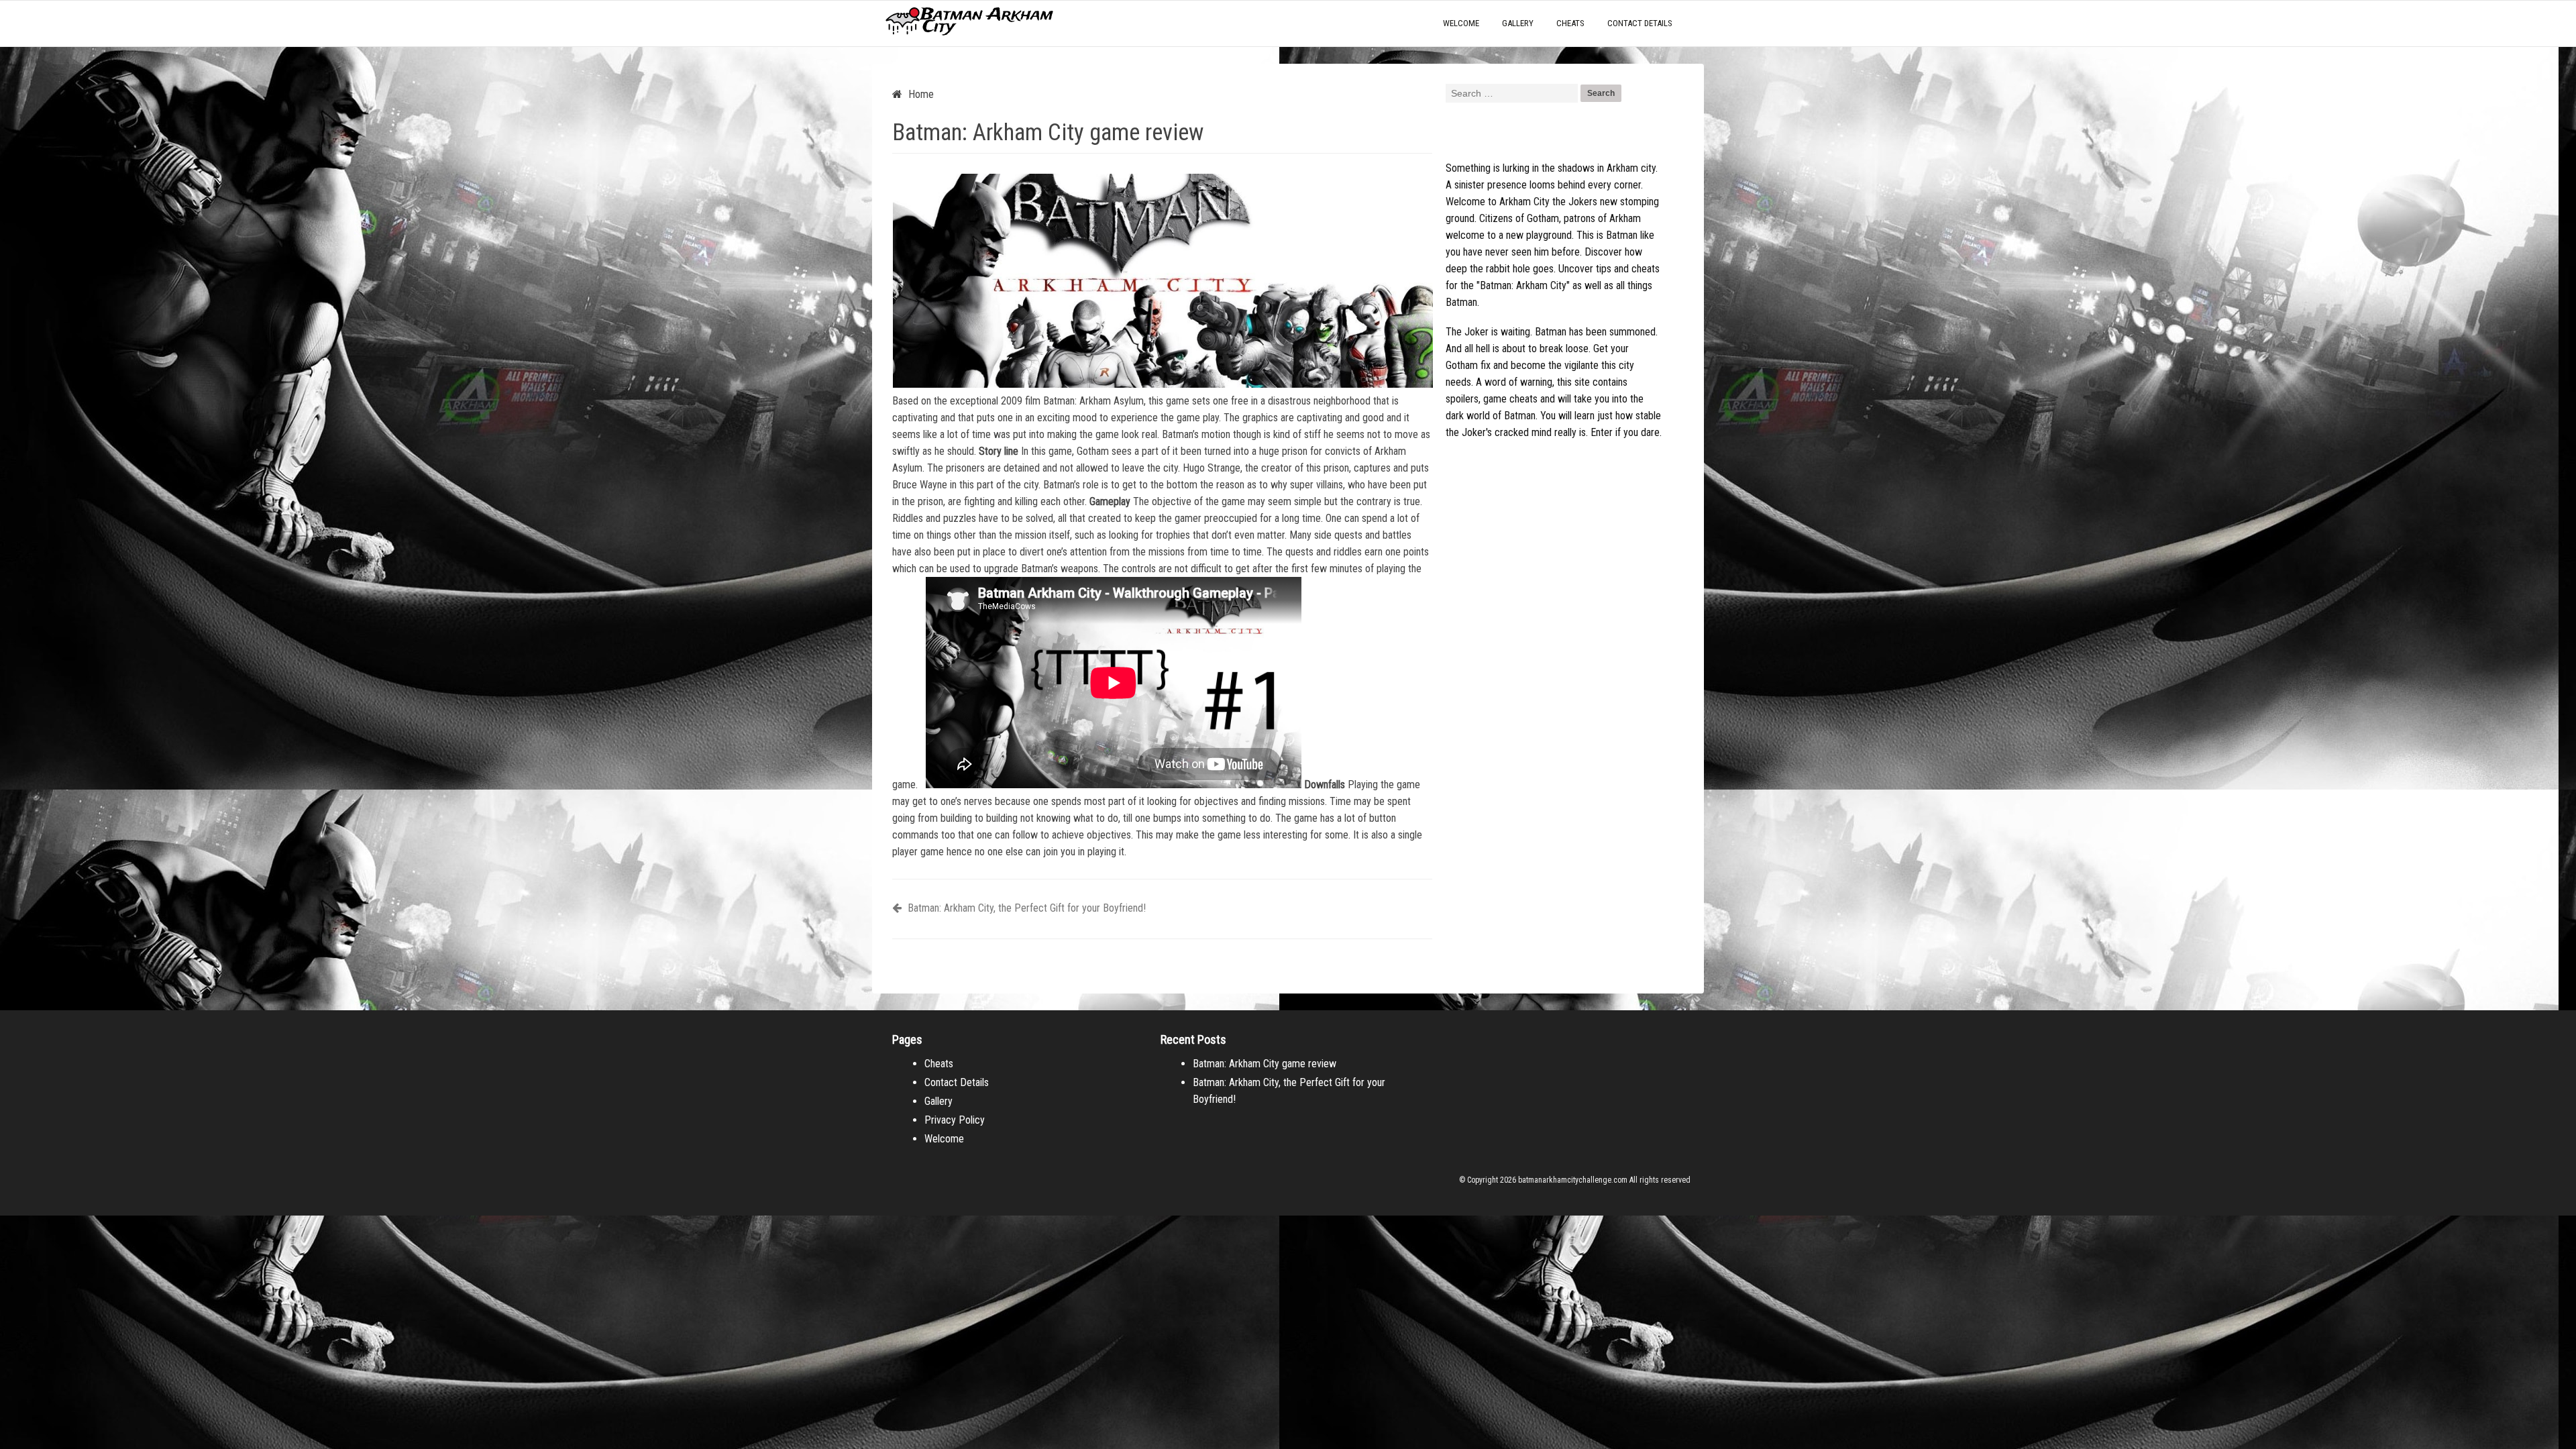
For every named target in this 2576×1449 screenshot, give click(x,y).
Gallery (1518, 23)
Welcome (1461, 23)
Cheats (1570, 23)
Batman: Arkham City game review (1265, 1064)
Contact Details (1640, 23)
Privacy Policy (955, 1120)
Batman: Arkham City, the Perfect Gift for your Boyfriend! (1025, 908)
